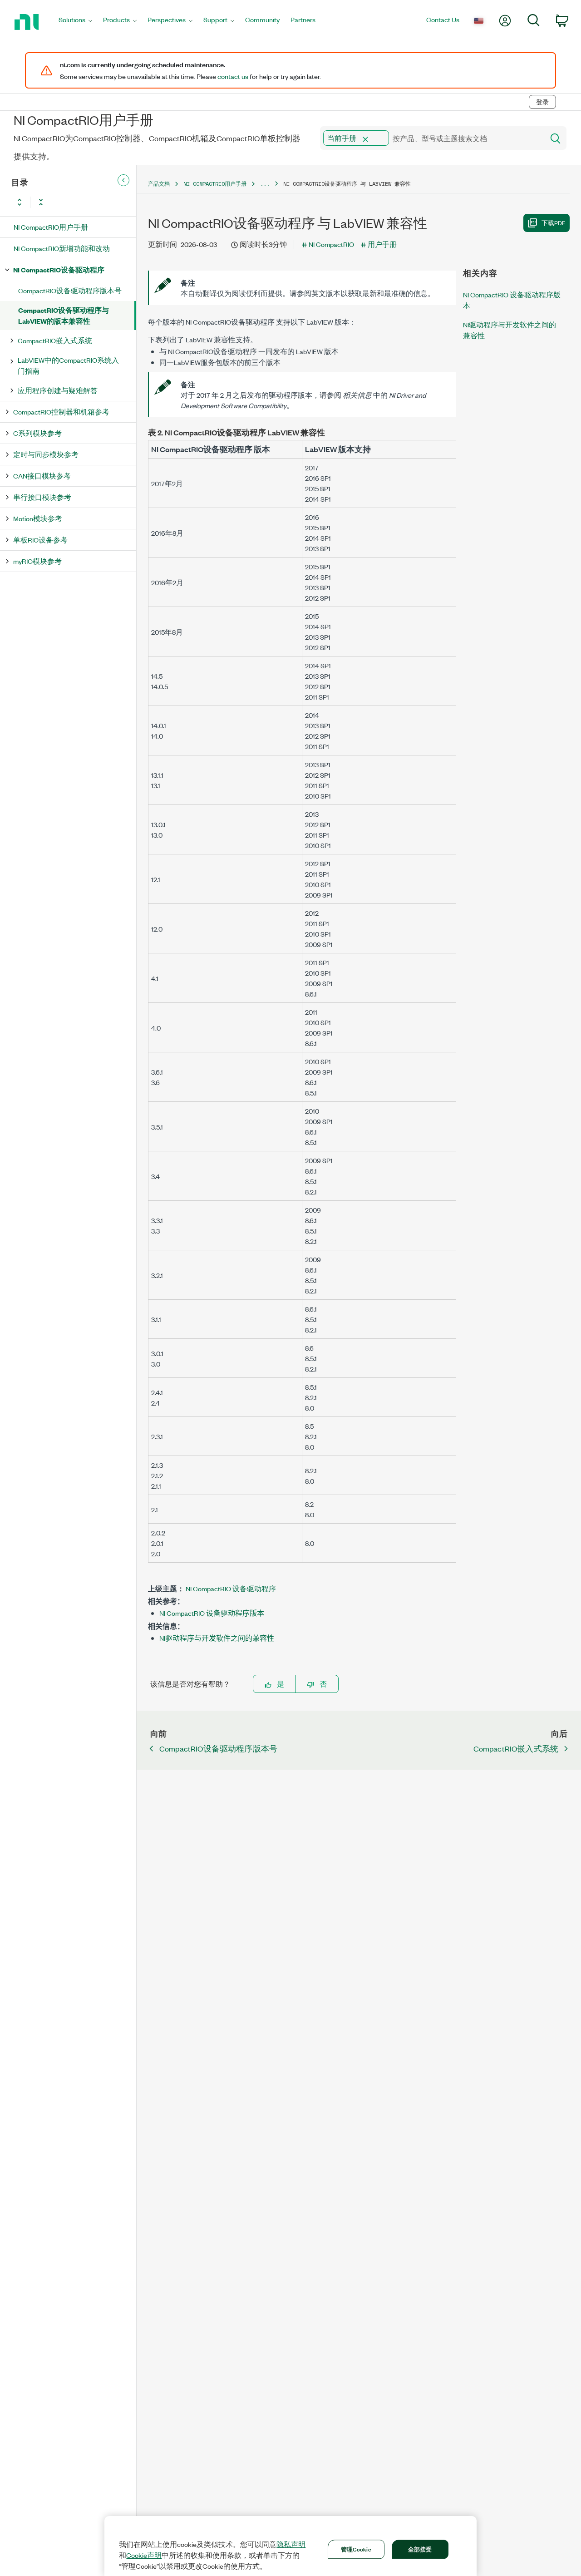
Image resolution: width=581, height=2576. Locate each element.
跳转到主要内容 (30, 83)
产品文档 (159, 184)
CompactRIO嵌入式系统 (55, 340)
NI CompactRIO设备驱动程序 (59, 269)
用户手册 (382, 244)
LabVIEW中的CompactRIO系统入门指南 (68, 365)
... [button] (265, 184)
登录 (542, 102)
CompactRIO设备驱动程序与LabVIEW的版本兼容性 (64, 315)
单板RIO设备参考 (40, 540)
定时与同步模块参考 (46, 454)
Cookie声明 (144, 2555)
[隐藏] (123, 180)
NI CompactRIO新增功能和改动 (62, 248)
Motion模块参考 (38, 518)
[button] (365, 139)
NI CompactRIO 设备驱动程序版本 (212, 1613)
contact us (233, 76)
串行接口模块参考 (42, 497)
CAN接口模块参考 (42, 476)
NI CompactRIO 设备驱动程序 (231, 1588)
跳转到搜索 (84, 83)
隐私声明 (291, 2544)
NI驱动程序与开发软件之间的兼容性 (217, 1638)
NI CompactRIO (331, 244)
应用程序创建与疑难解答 (58, 390)
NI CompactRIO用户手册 (51, 227)
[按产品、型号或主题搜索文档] (555, 138)
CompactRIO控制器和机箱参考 (61, 412)
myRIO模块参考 (37, 561)
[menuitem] (75, 22)
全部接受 (420, 2549)
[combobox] (431, 138)
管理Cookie (356, 2549)
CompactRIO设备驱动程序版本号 (70, 290)
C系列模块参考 (37, 433)
